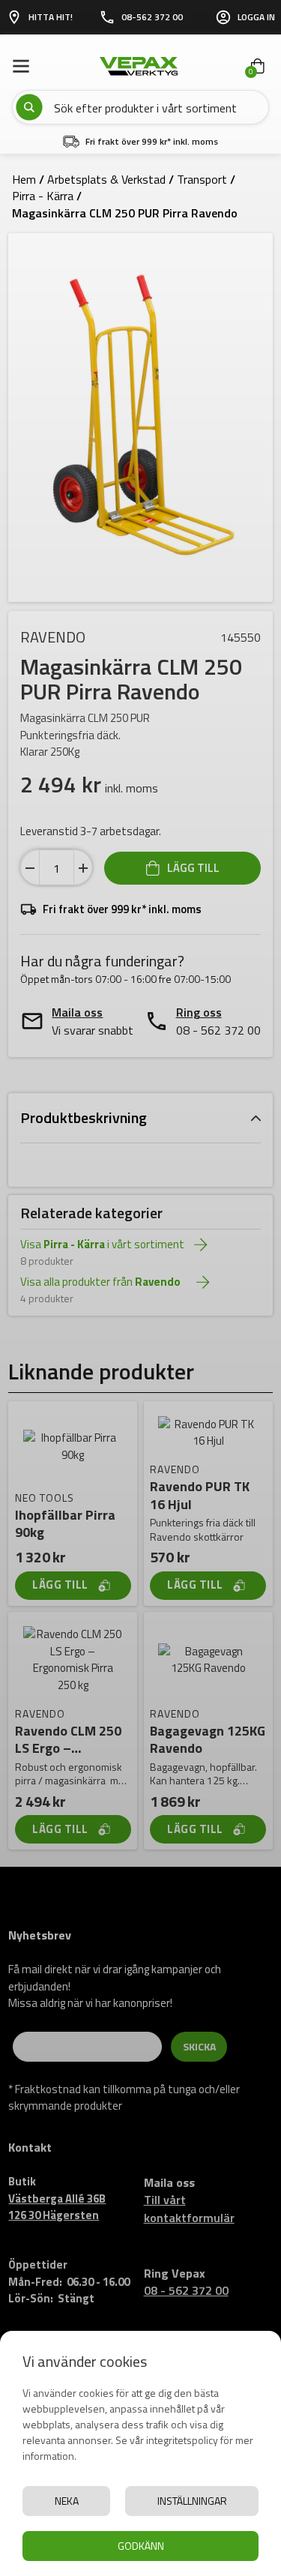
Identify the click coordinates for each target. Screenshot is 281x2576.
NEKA (67, 2501)
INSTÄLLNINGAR (192, 2501)
